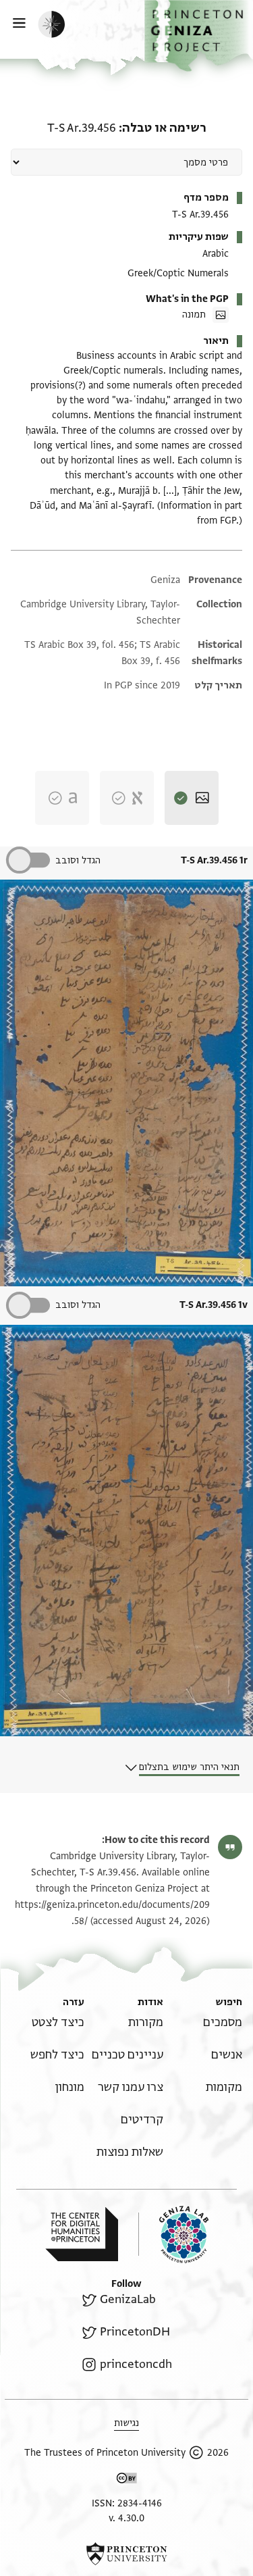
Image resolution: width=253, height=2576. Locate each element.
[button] (199, 36)
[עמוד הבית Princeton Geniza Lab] (173, 2234)
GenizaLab (128, 2299)
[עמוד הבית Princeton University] (126, 2554)
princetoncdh (136, 2364)
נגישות (126, 2423)
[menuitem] (223, 2022)
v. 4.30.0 (126, 2518)
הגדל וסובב (78, 860)
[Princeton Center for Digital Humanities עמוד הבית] (82, 2234)
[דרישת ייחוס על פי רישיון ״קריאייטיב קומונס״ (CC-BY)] (127, 2480)
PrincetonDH (135, 2332)
